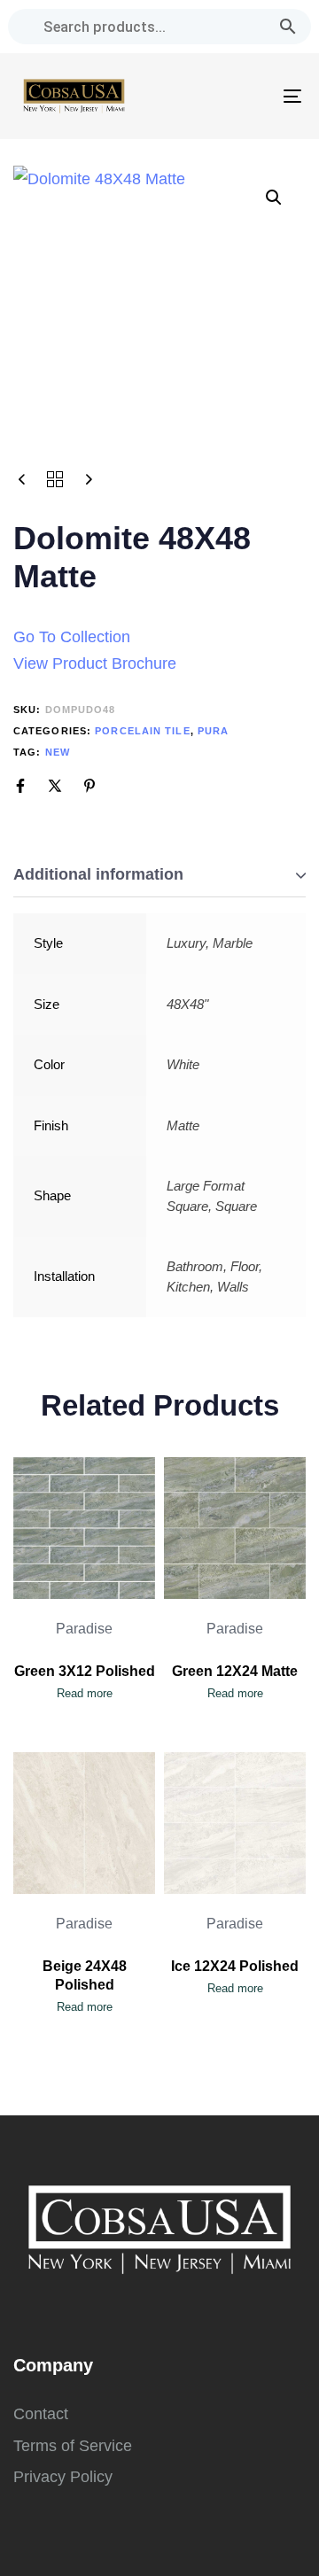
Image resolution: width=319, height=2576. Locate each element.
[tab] (159, 876)
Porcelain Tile (142, 731)
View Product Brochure (95, 663)
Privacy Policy (63, 2477)
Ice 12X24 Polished (235, 1966)
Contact (41, 2414)
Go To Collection (72, 637)
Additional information (98, 874)
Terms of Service (73, 2446)
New (58, 752)
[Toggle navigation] (254, 96)
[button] (274, 198)
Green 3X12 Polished (85, 1671)
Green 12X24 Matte (235, 1671)
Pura (213, 731)
